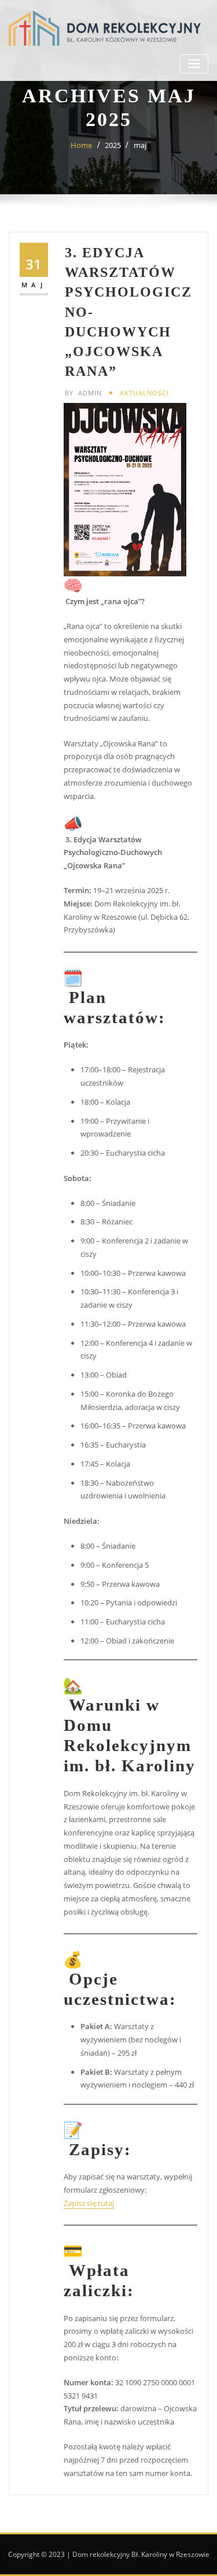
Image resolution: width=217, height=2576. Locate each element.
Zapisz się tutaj (89, 2203)
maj (140, 145)
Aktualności (144, 393)
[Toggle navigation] (194, 64)
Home (81, 145)
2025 (113, 145)
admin (83, 393)
